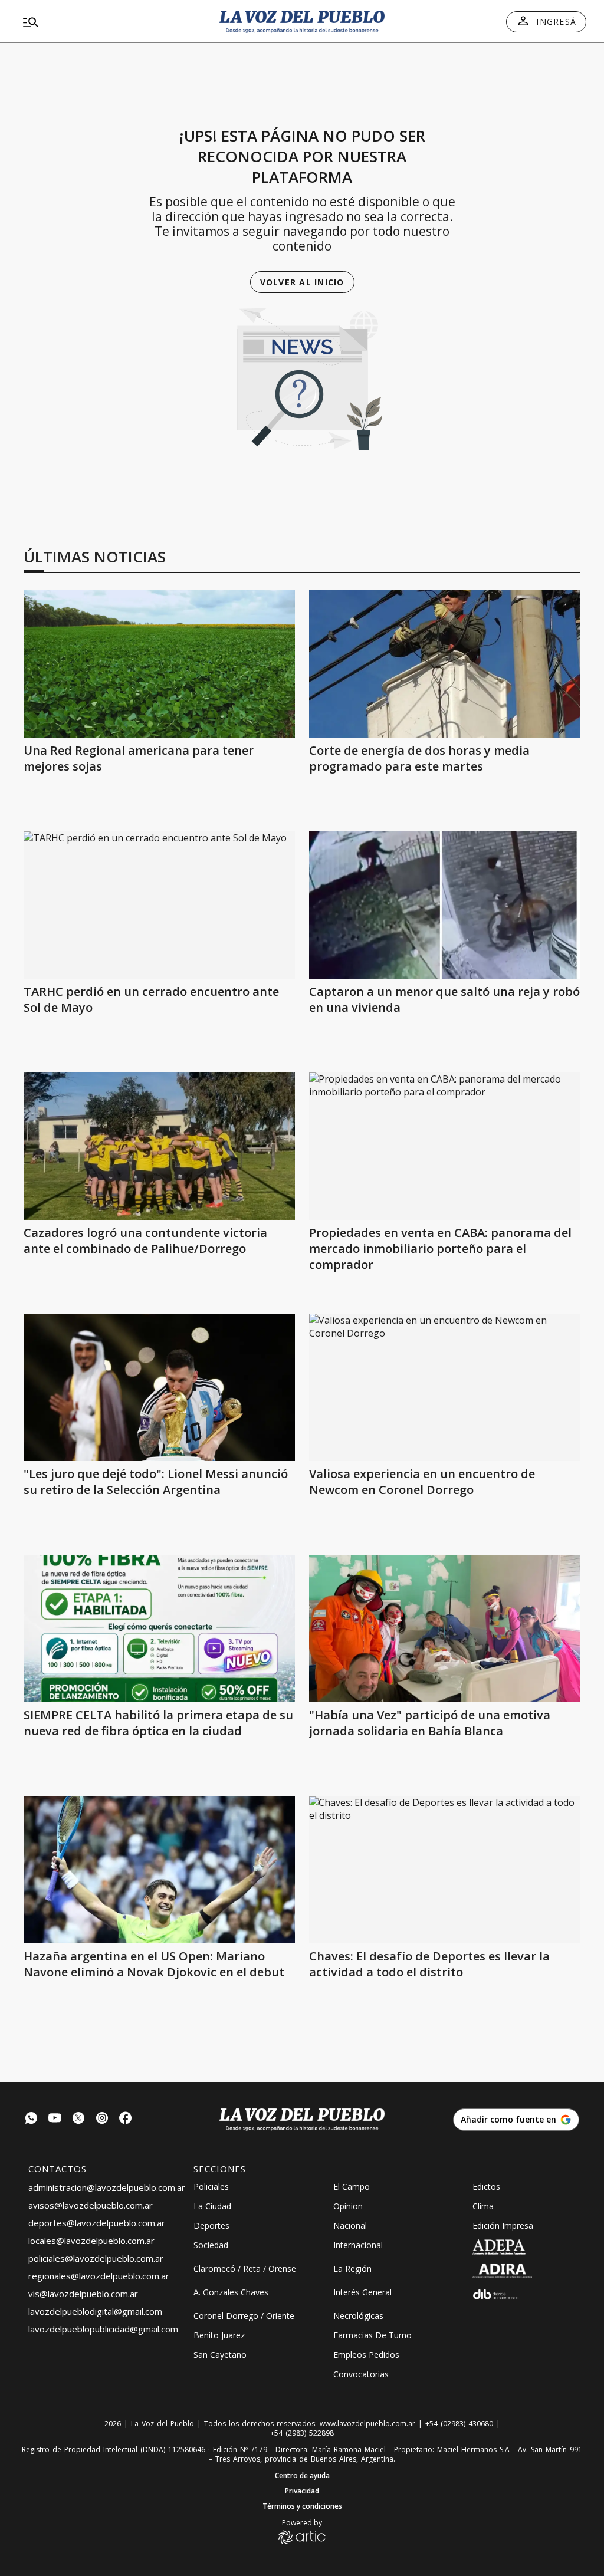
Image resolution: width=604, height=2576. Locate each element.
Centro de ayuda (302, 2476)
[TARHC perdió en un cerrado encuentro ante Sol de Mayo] (159, 905)
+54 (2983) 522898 (302, 2433)
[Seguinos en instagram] (102, 2119)
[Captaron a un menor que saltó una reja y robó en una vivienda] (445, 905)
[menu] (109, 22)
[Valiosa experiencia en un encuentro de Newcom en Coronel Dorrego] (445, 1387)
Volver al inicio (302, 282)
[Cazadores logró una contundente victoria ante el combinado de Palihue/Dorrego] (159, 1146)
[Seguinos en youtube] (55, 2119)
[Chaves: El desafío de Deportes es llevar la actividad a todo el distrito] (445, 1870)
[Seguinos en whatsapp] (31, 2119)
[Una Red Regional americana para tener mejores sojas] (159, 664)
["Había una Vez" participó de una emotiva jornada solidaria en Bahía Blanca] (445, 1628)
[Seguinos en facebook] (126, 2119)
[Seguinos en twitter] (78, 2119)
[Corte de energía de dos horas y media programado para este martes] (445, 664)
